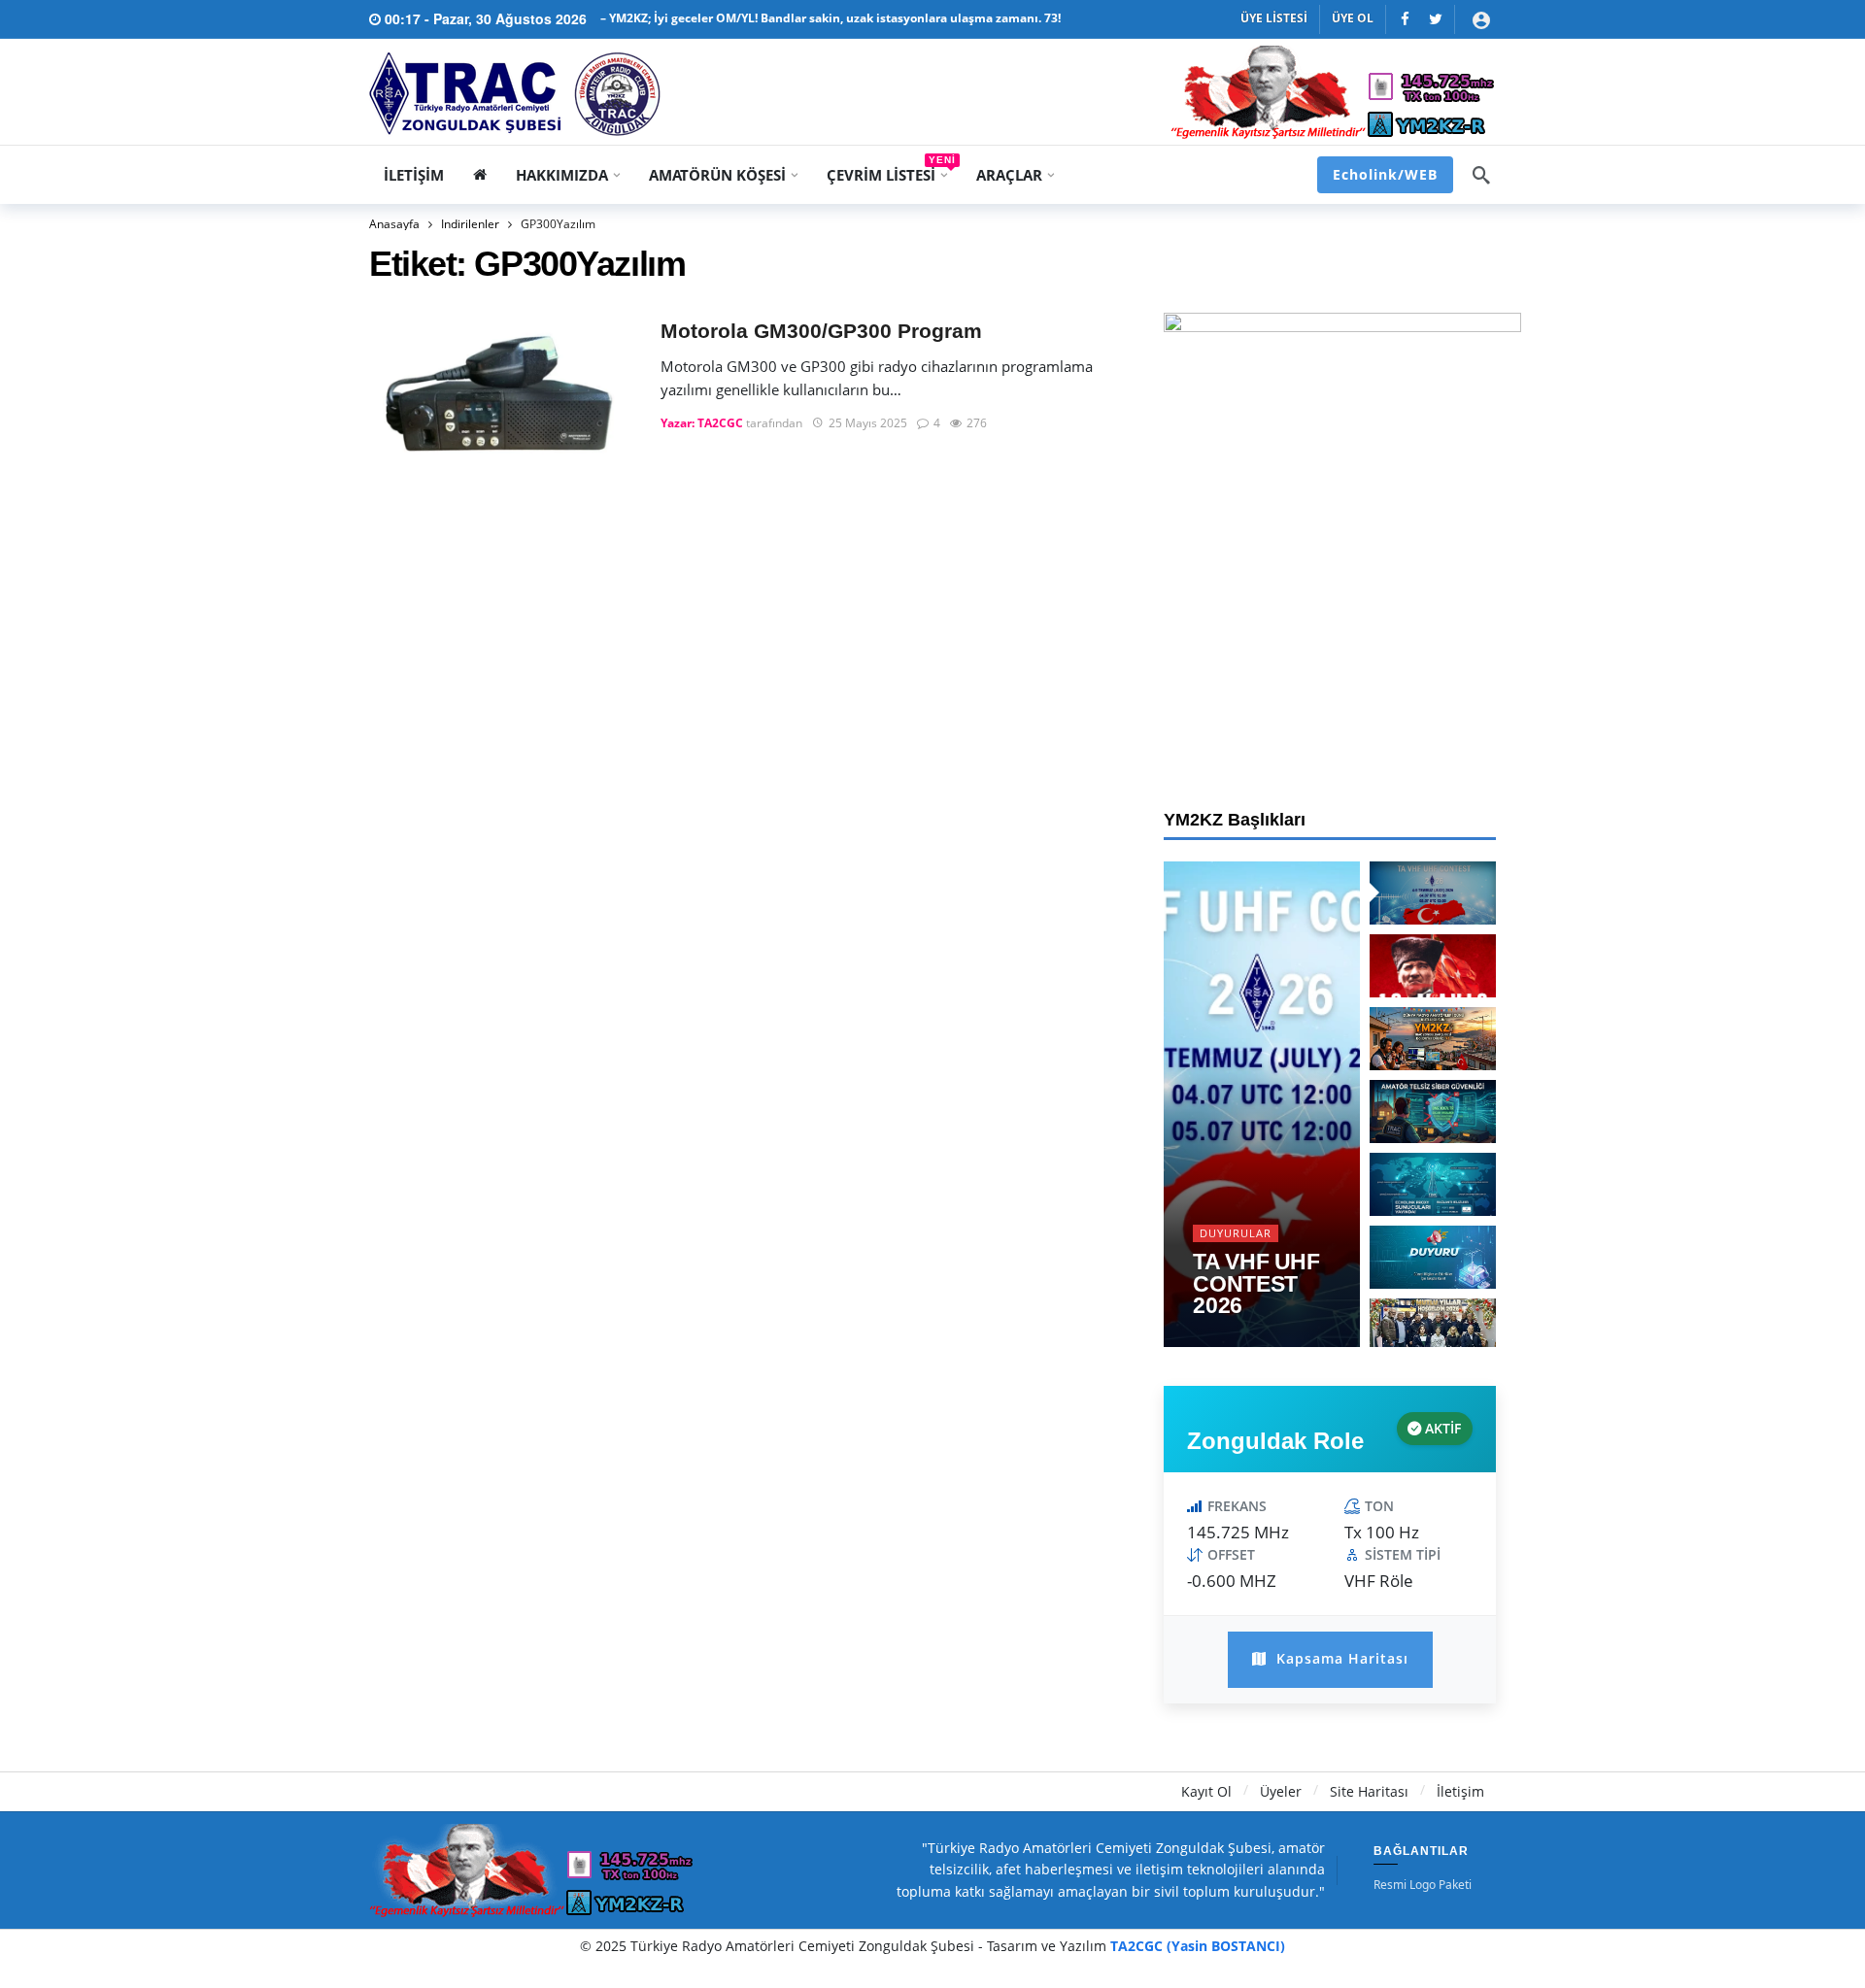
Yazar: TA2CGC (702, 423)
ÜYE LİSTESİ (1274, 18)
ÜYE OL (1353, 18)
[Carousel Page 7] (1433, 1330)
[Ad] (1342, 538)
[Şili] (1405, 19)
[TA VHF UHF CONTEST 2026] (1262, 1104)
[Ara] (1481, 175)
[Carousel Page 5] (1433, 1184)
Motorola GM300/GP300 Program (821, 331)
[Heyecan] (1435, 19)
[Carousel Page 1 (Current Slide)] (1433, 893)
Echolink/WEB (1385, 174)
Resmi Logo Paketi (1423, 1885)
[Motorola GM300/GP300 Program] (500, 394)
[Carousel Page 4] (1433, 1112)
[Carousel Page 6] (1433, 1257)
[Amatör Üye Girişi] (1481, 19)
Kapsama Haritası (1340, 1658)
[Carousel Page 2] (1433, 966)
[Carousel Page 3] (1433, 1039)
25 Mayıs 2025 (868, 423)
